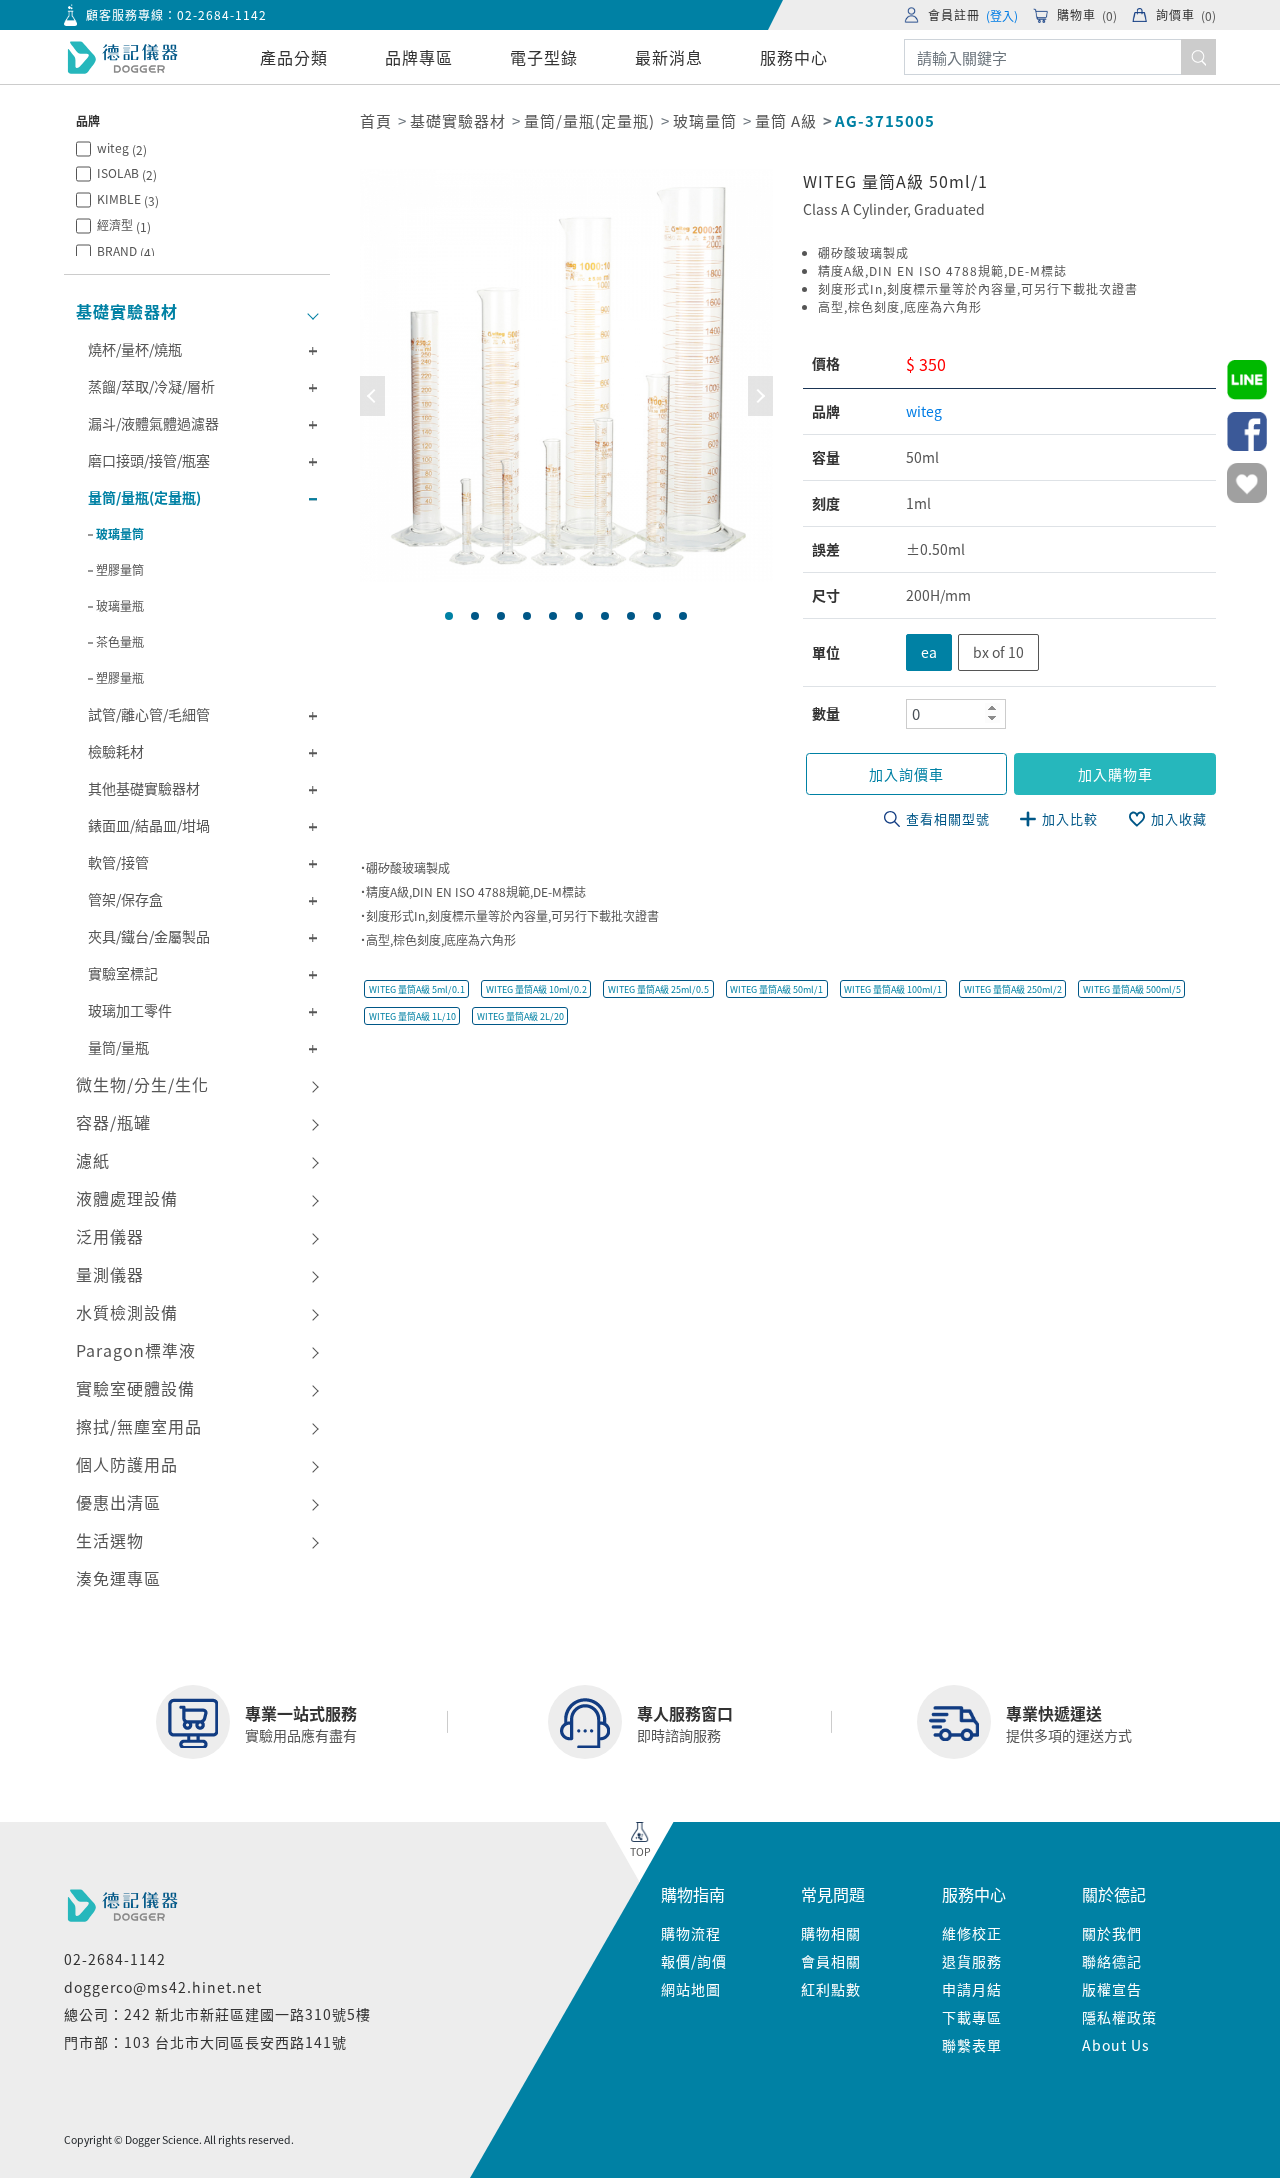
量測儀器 (110, 1274)
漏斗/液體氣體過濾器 (153, 423)
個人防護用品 (127, 1464)
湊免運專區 (118, 1578)
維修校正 (972, 1933)
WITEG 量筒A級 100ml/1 (893, 989)
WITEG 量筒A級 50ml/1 (776, 989)
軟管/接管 (118, 862)
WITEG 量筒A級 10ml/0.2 (536, 989)
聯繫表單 (972, 2045)
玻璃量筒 (120, 533)
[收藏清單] (1247, 483)
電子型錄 (544, 57)
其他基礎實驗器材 (144, 788)
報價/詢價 (694, 1961)
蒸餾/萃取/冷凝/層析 (151, 386)
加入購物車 (1115, 774)
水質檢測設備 (127, 1312)
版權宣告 (1112, 1989)
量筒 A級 (786, 120)
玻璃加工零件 (130, 1010)
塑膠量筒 (120, 569)
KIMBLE (128, 199)
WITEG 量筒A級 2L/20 (520, 1016)
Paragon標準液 (136, 1350)
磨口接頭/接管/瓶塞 (149, 460)
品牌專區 (419, 57)
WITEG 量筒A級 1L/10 (412, 1016)
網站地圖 (691, 1989)
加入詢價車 (906, 774)
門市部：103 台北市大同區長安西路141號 (205, 2042)
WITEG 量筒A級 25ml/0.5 (658, 989)
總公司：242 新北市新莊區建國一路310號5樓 (217, 2014)
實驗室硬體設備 (135, 1388)
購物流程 (691, 1933)
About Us (1116, 2045)
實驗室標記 (123, 973)
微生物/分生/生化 (142, 1084)
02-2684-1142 (222, 14)
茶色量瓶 (120, 641)
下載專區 (972, 2017)
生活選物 (110, 1540)
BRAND (126, 251)
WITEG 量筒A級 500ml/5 (1132, 989)
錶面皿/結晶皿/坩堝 (149, 825)
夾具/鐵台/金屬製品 (149, 936)
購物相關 (831, 1933)
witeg (122, 148)
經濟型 (124, 225)
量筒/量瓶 (118, 1047)
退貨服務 (972, 1961)
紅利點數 (831, 1989)
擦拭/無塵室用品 (139, 1426)
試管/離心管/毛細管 (149, 714)
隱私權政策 (1119, 2017)
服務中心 (794, 57)
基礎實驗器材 (127, 311)
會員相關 (831, 1961)
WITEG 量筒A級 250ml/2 (1013, 989)
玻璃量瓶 (120, 605)
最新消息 (669, 57)
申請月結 (972, 1989)
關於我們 (1112, 1933)
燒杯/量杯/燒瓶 (135, 349)
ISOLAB (127, 173)
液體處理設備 (127, 1198)
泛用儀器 (110, 1236)
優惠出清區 (118, 1502)
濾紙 (93, 1160)
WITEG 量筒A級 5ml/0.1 (417, 989)
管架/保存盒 (125, 899)
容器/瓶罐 (113, 1122)
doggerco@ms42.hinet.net (163, 1987)
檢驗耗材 (116, 751)
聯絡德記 (1112, 1961)
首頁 (376, 120)
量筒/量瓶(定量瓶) (144, 497)
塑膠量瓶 (120, 677)
